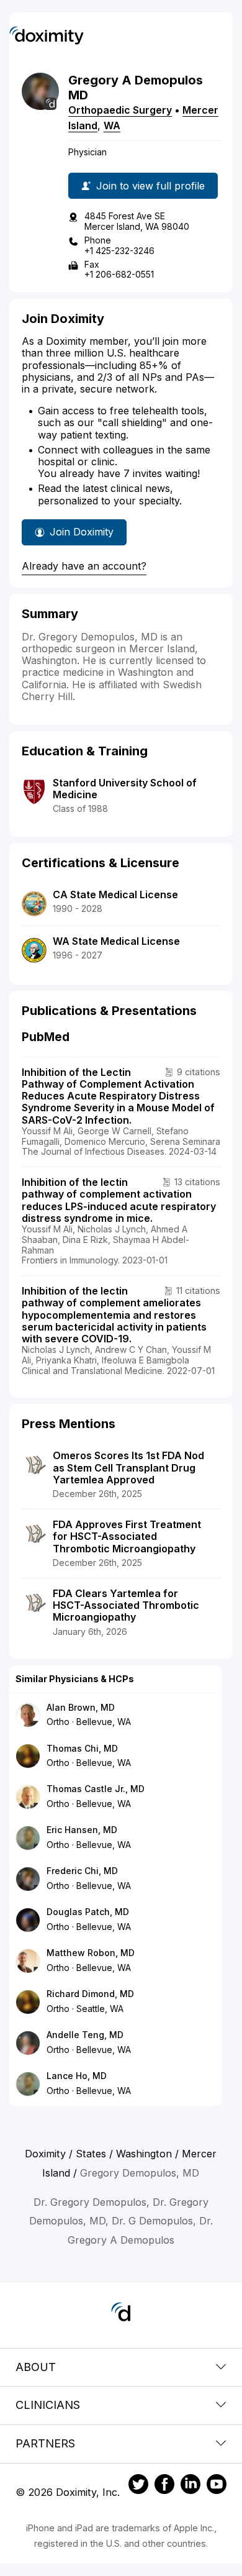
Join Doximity (82, 532)
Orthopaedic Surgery (120, 110)
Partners (45, 2443)
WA (112, 125)
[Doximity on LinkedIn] (190, 2486)
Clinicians (48, 2405)
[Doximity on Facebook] (164, 2486)
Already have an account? (84, 566)
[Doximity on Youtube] (217, 2486)
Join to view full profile (150, 186)
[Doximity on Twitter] (138, 2486)
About (36, 2367)
